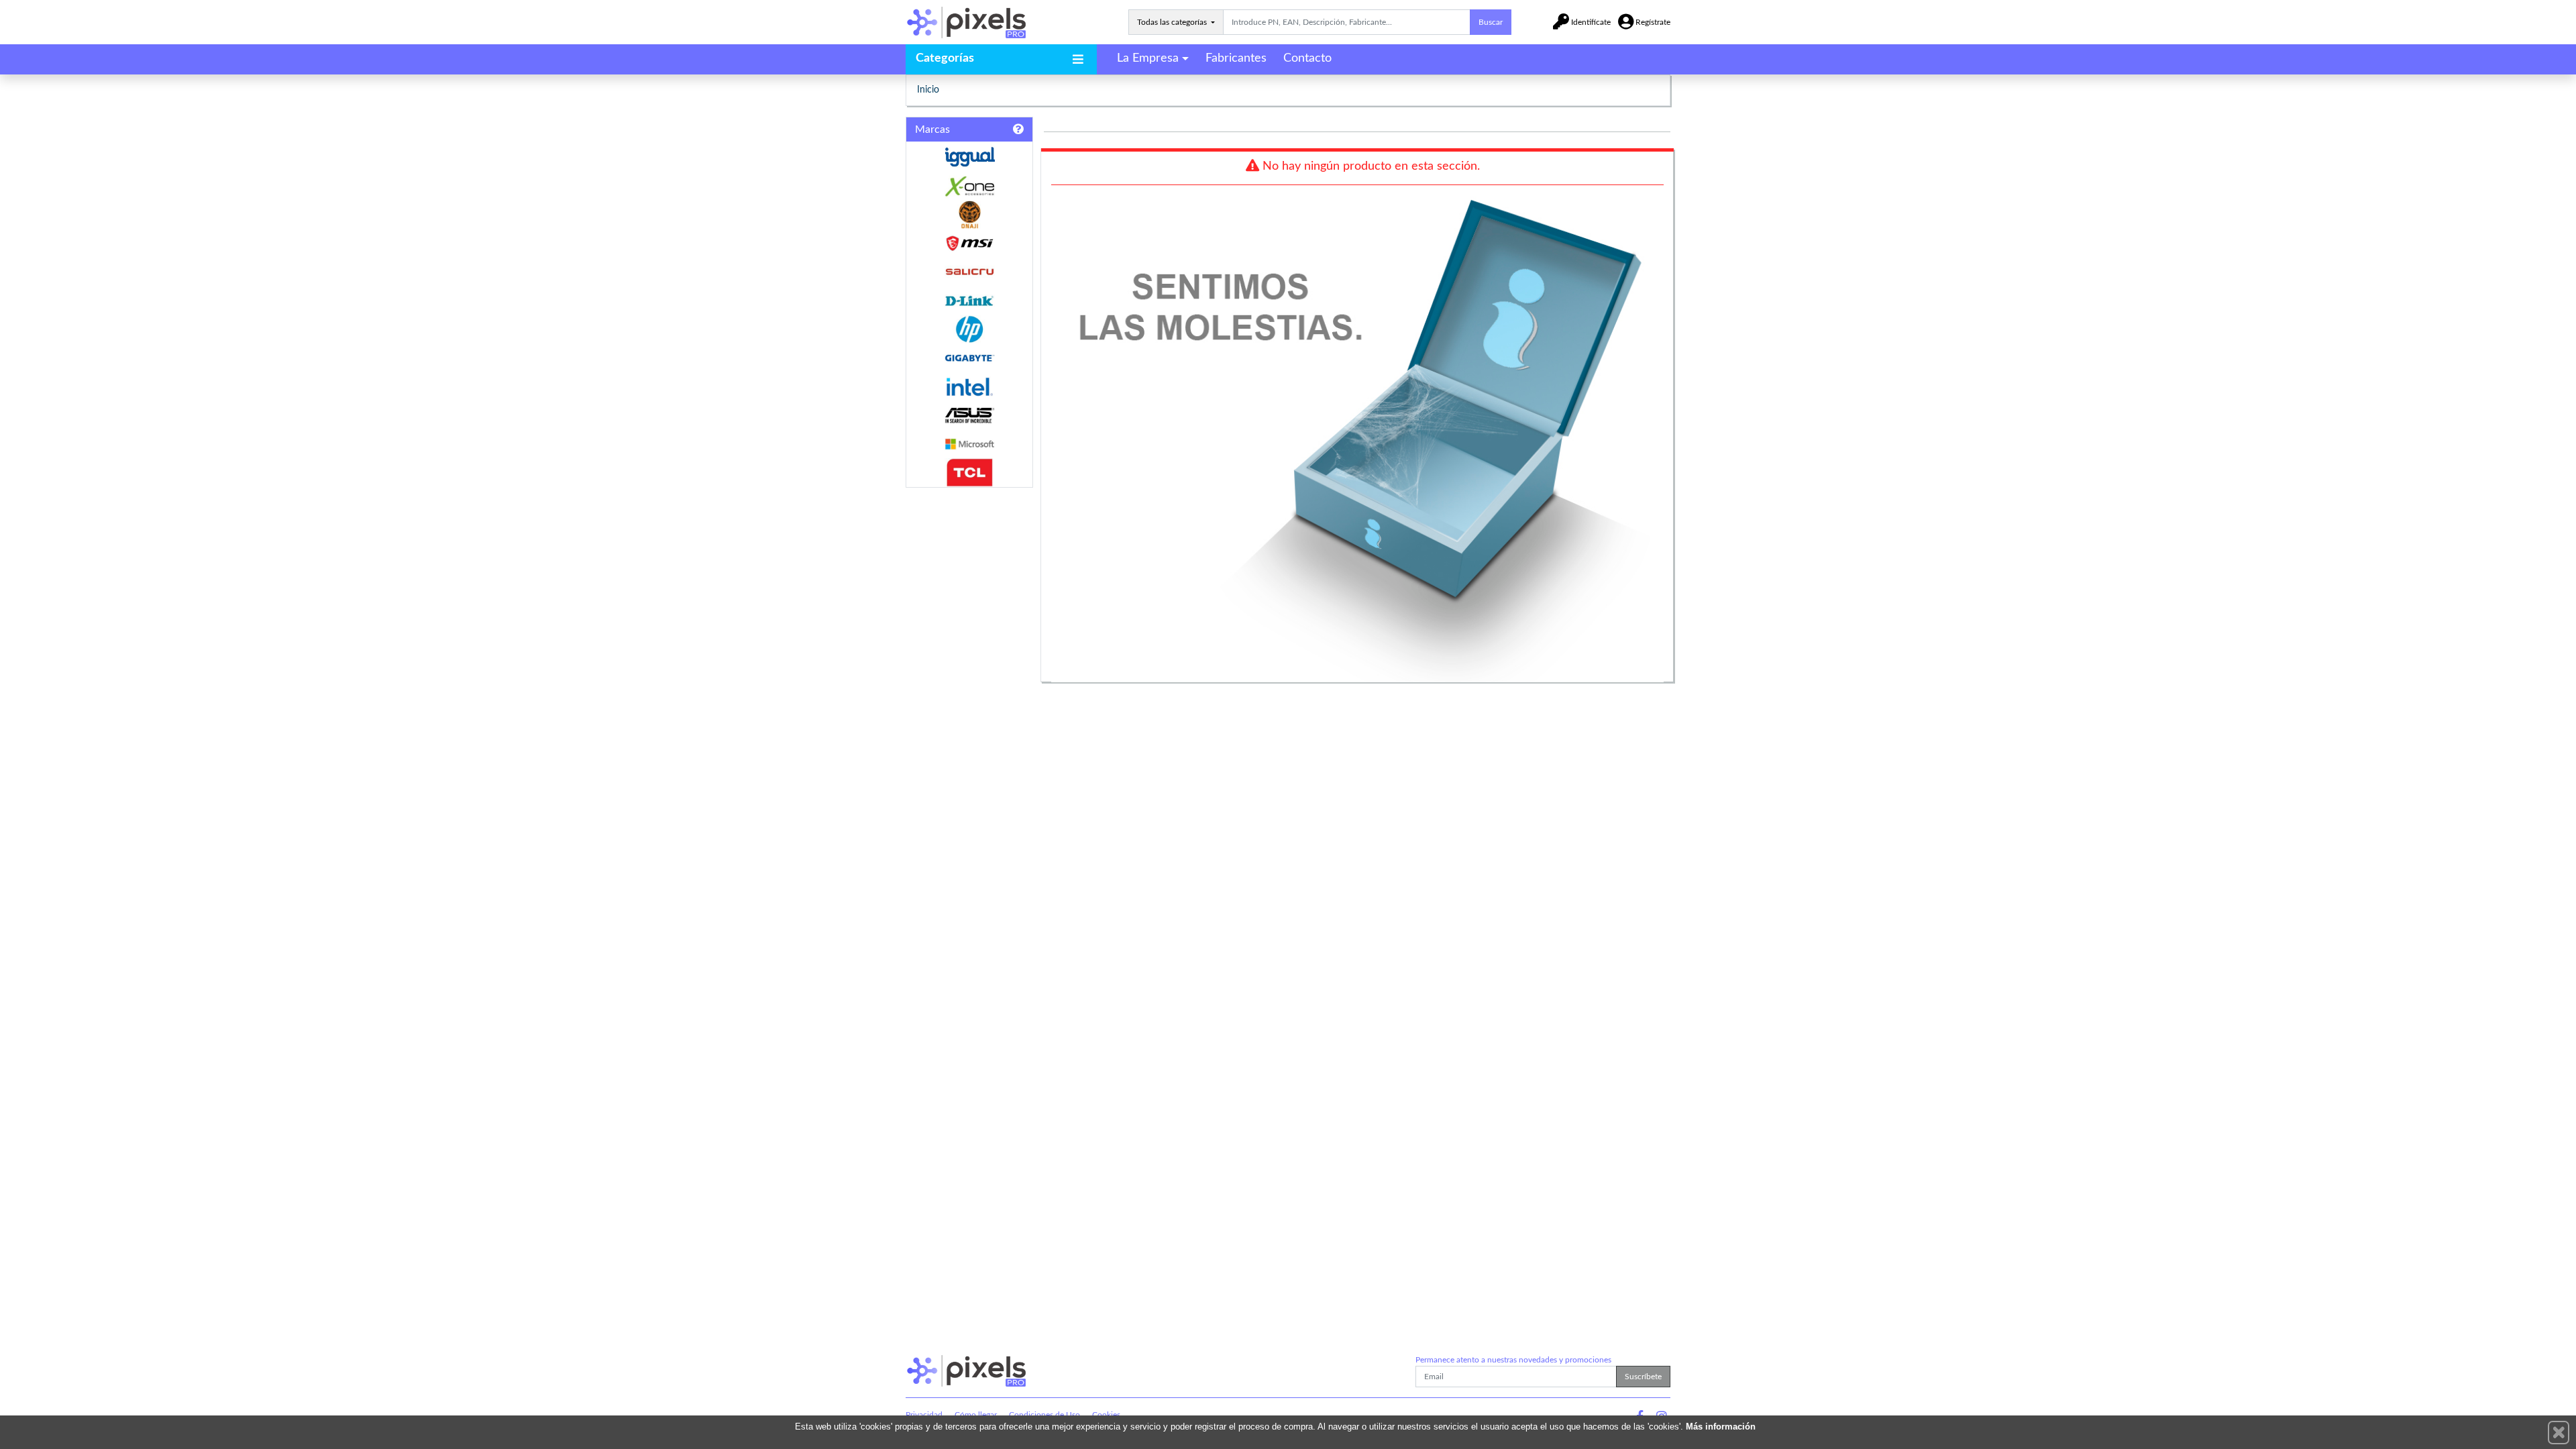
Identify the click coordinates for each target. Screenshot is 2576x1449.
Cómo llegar (976, 1415)
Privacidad (924, 1415)
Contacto (1307, 58)
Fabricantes (1236, 58)
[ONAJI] (969, 215)
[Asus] (969, 416)
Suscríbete (1643, 1377)
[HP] (969, 330)
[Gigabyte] (969, 358)
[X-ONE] (969, 186)
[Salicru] (969, 272)
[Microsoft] (969, 444)
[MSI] (969, 243)
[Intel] (969, 387)
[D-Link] (969, 301)
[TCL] (969, 473)
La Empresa (1148, 58)
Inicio (928, 90)
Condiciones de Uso (1044, 1415)
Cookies (1106, 1415)
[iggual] (969, 157)
